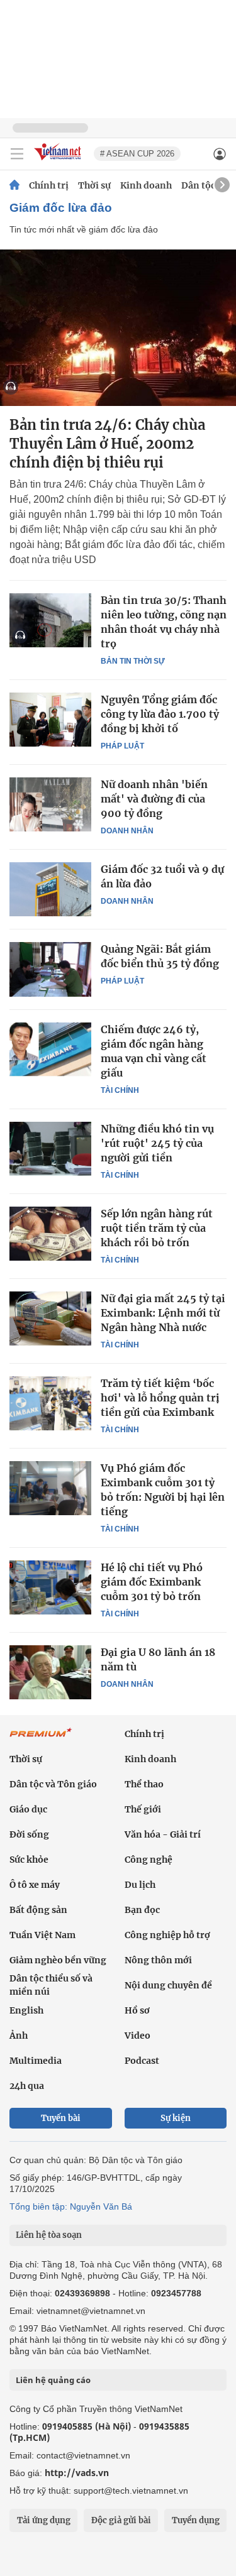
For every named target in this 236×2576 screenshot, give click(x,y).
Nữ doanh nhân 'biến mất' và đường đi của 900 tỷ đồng (154, 799)
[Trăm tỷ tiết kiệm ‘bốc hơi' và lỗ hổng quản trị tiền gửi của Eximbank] (50, 1403)
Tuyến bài (61, 2118)
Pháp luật (122, 746)
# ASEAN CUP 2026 (137, 154)
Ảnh (19, 2036)
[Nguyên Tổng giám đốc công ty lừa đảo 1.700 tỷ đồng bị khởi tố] (50, 720)
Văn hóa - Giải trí (163, 1834)
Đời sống (29, 1834)
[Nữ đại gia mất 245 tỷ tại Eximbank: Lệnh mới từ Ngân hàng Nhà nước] (50, 1318)
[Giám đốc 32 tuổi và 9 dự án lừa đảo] (50, 889)
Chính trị (49, 185)
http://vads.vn (77, 2473)
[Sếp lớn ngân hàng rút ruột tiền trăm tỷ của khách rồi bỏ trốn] (50, 1234)
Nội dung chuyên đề (168, 1985)
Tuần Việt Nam (42, 1935)
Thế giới (143, 1809)
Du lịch (140, 1885)
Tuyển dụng (196, 2520)
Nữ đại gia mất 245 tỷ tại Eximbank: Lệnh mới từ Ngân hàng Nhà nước (163, 1313)
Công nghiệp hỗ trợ (167, 1935)
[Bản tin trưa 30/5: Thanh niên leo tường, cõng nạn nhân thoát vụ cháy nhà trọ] (50, 620)
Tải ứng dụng (44, 2520)
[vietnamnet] (59, 161)
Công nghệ (149, 1860)
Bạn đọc (142, 1910)
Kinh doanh (146, 185)
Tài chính (120, 1090)
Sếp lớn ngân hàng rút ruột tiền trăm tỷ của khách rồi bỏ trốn (157, 1228)
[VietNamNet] (14, 185)
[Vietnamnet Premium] (41, 1739)
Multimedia (36, 2061)
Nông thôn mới (158, 1960)
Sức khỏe (29, 1860)
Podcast (142, 2061)
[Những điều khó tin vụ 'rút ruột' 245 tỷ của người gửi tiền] (50, 1149)
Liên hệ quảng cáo (53, 2380)
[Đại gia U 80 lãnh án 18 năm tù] (50, 1672)
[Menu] (17, 154)
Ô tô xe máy (35, 1885)
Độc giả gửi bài (121, 2520)
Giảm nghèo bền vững (58, 1960)
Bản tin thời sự (133, 661)
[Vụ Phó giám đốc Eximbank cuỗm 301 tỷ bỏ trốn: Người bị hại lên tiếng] (50, 1488)
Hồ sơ (137, 2010)
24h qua (27, 2086)
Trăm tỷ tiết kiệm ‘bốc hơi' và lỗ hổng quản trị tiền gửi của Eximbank (160, 1398)
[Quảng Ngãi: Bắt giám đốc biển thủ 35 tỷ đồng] (50, 969)
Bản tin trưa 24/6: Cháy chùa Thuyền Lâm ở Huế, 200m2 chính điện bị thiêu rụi (107, 444)
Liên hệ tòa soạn (49, 2235)
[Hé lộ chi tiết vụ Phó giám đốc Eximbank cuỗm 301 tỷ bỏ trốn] (50, 1587)
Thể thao (144, 1784)
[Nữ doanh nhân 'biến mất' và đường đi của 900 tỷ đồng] (50, 804)
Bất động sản (38, 1910)
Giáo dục (28, 1809)
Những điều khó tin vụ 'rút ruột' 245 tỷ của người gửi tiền (157, 1143)
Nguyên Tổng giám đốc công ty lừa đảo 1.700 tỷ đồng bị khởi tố (160, 714)
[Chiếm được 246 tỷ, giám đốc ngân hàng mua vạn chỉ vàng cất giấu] (50, 1050)
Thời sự (94, 185)
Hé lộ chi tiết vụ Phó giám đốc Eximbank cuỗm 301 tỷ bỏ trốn (152, 1582)
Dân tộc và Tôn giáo (53, 1784)
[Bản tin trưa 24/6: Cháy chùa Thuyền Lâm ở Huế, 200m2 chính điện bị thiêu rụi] (118, 328)
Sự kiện (176, 2118)
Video (138, 2036)
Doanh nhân (127, 831)
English (26, 2010)
